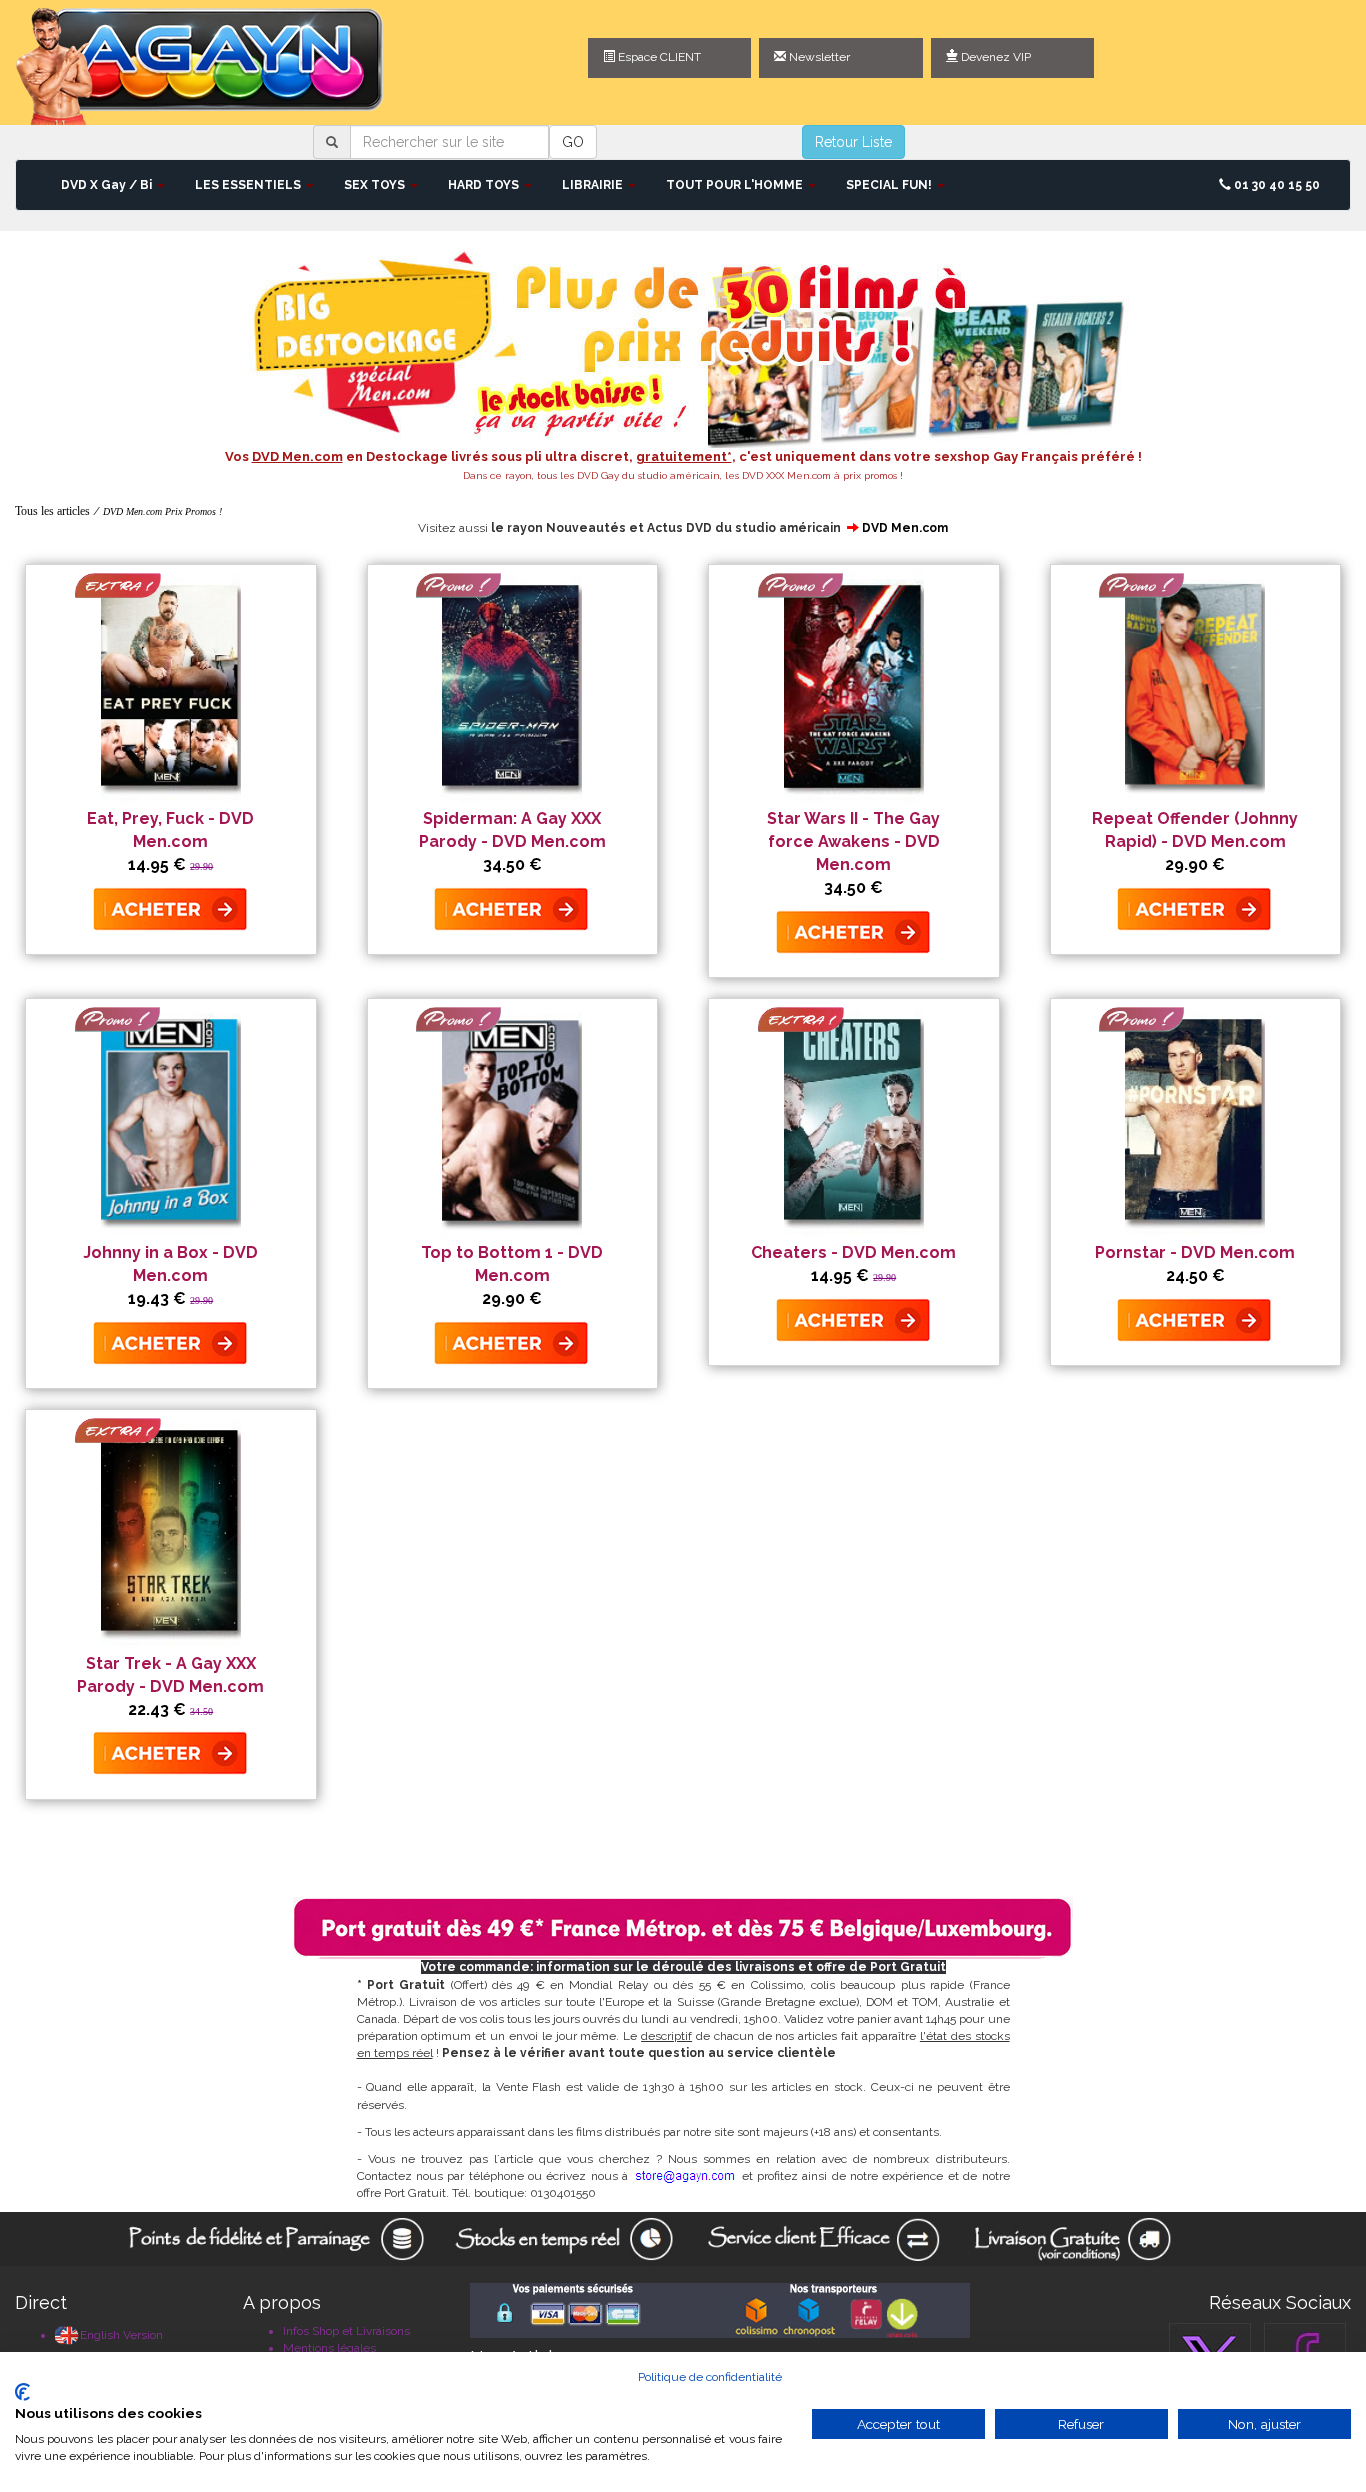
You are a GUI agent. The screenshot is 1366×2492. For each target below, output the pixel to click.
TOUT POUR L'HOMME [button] (736, 185)
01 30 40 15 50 (1275, 185)
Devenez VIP (994, 57)
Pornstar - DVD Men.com (1195, 1252)
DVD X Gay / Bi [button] (108, 185)
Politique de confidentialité (710, 2377)
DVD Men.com (905, 528)
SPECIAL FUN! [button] (890, 185)
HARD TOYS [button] (485, 185)
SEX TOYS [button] (376, 185)
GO (573, 142)
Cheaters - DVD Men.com (853, 1252)
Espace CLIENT (658, 57)
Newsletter (818, 57)
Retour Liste (853, 142)
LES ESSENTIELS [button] (249, 185)
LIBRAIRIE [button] (594, 185)
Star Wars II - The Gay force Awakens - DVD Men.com (853, 841)
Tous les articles (52, 511)
